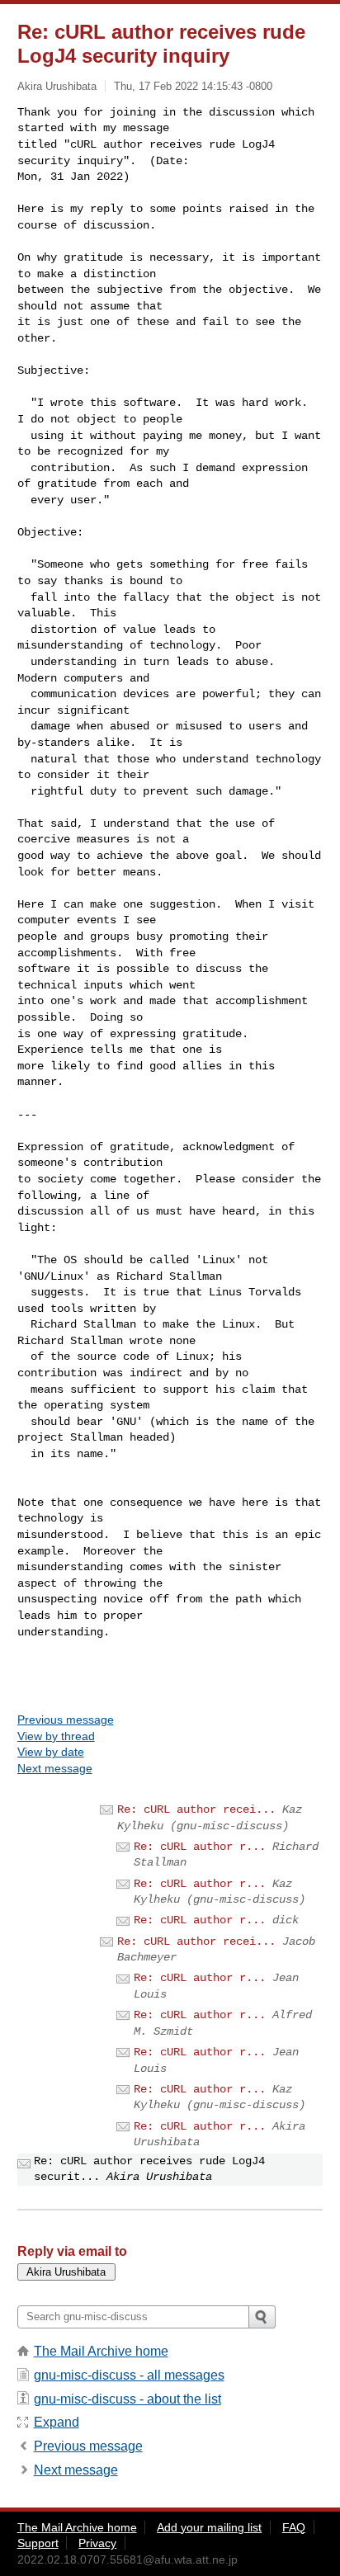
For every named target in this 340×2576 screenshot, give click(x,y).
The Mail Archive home (101, 2351)
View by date (51, 1752)
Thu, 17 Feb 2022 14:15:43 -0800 (193, 86)
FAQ (294, 2527)
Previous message (66, 1720)
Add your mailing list (209, 2527)
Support (38, 2543)
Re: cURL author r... (200, 1847)
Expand (57, 2422)
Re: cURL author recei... (196, 1809)
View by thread (56, 1736)
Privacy (97, 2543)
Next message (55, 1768)
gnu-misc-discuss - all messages (129, 2375)
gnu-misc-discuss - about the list (127, 2399)
